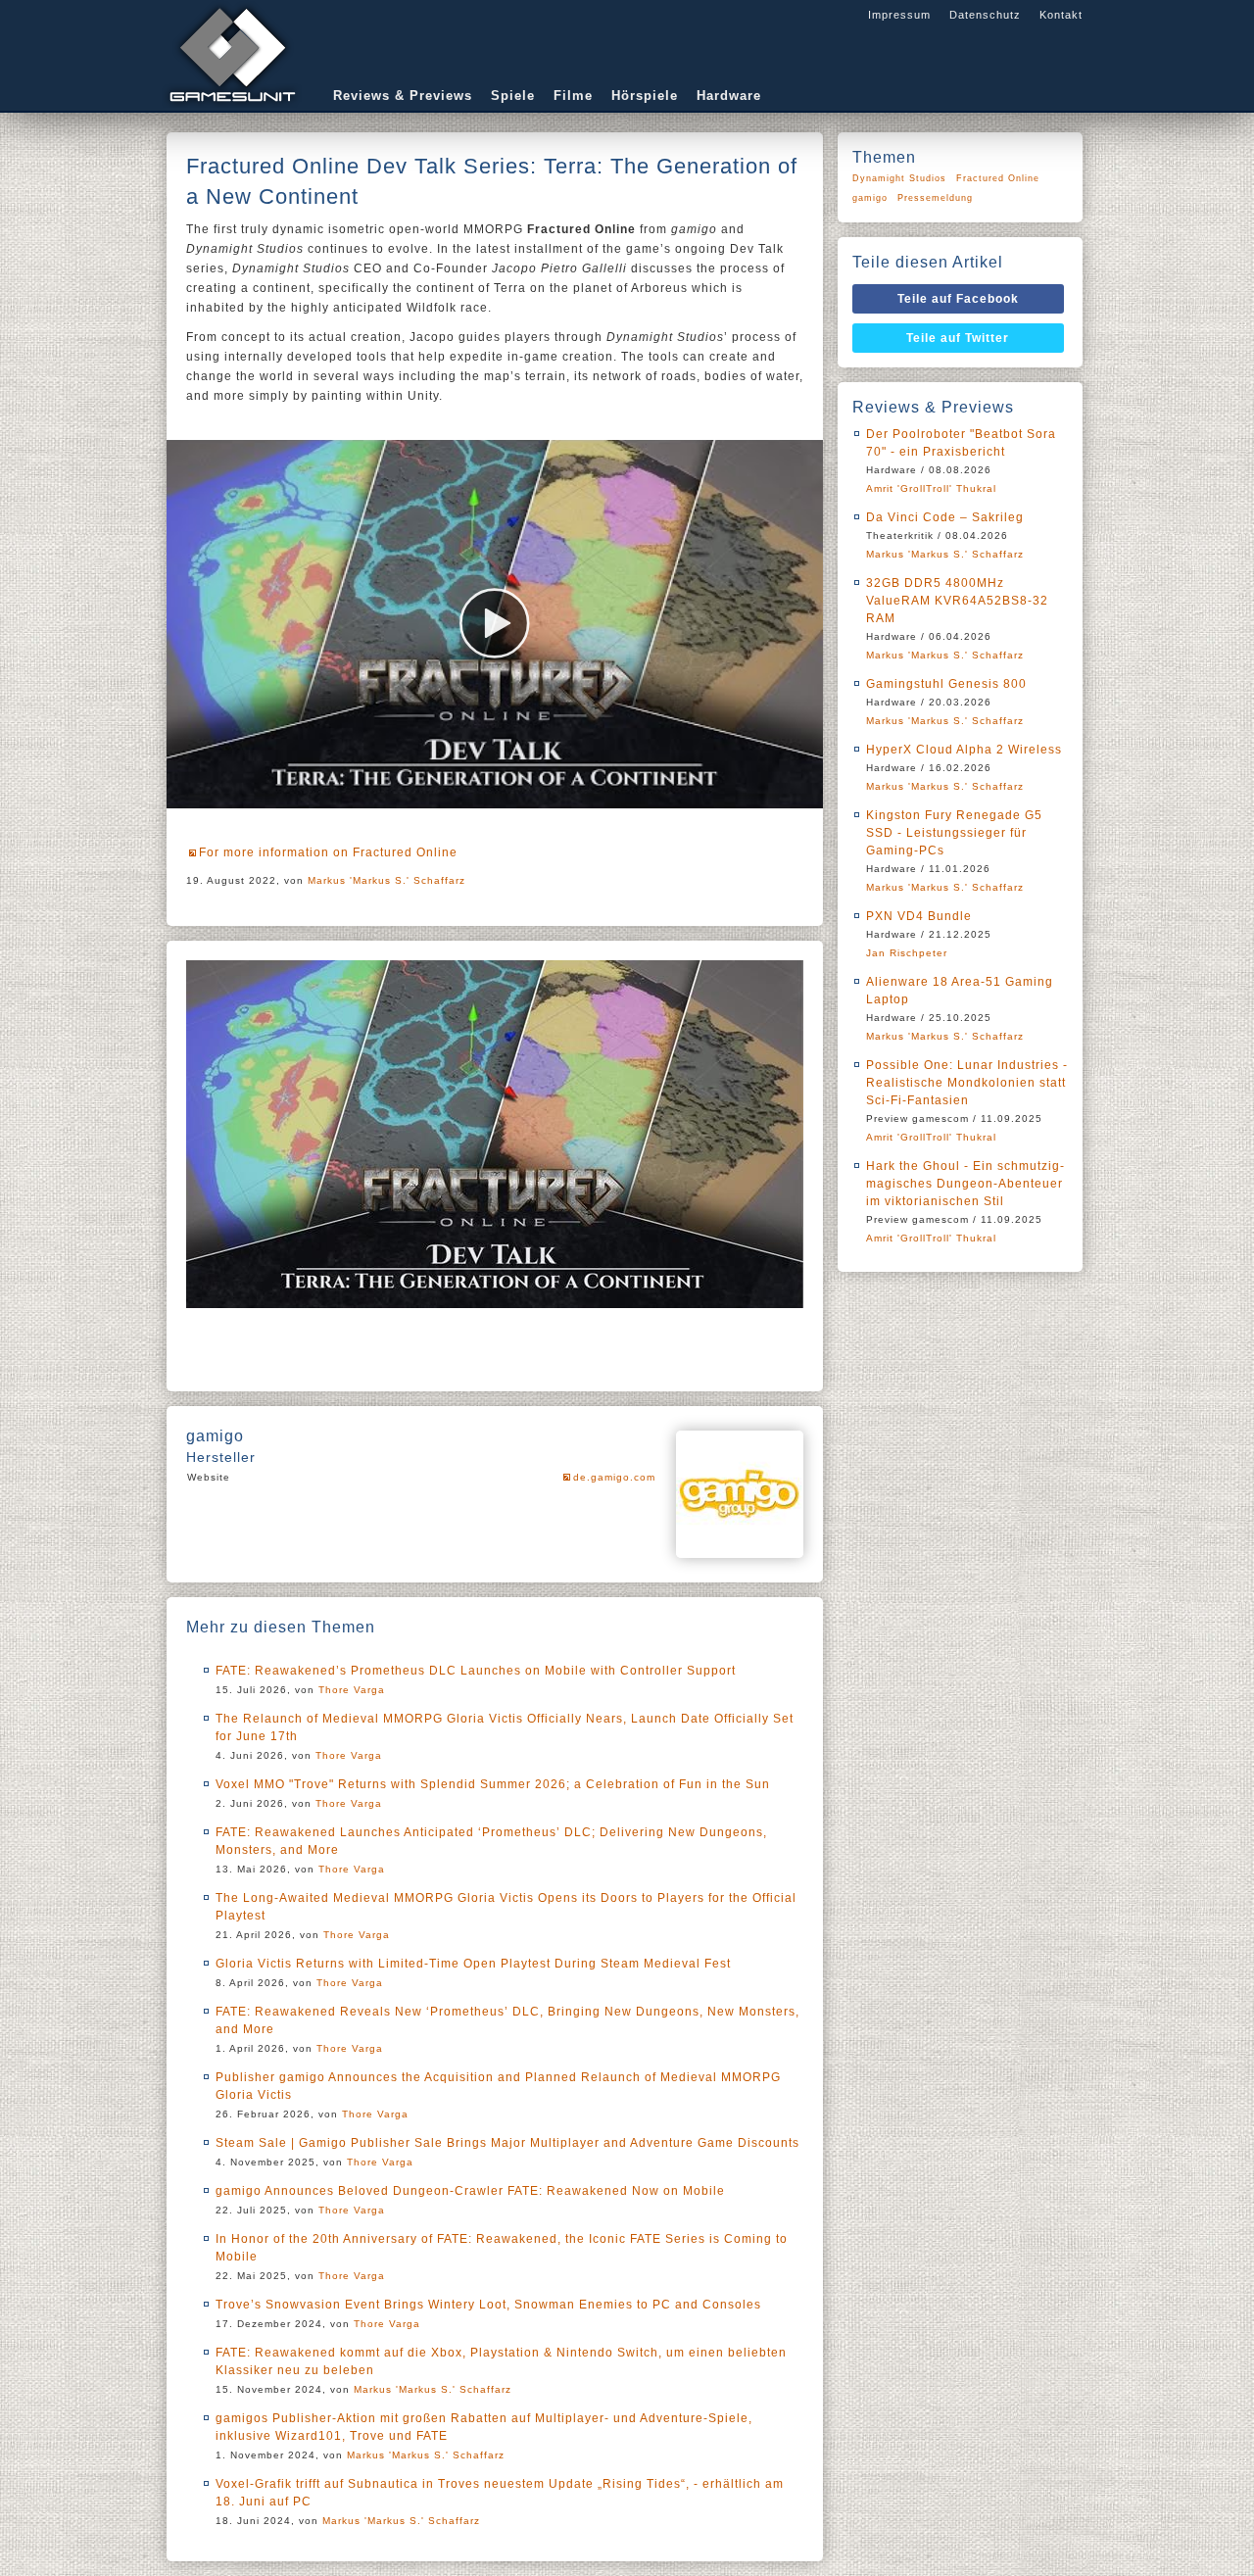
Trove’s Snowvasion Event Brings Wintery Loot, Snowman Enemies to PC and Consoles (488, 2305)
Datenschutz (985, 15)
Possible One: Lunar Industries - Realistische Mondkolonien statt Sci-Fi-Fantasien (967, 1083)
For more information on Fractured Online (328, 852)
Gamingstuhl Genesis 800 (946, 684)
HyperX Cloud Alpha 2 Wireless (964, 750)
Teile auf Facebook (958, 299)
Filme (573, 96)
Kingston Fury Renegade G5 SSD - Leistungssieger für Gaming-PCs (954, 833)
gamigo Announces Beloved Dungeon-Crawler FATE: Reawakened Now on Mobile (470, 2191)
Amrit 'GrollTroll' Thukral (931, 488)
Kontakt (1061, 15)
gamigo (870, 198)
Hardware (729, 96)
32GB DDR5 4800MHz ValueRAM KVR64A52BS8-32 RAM (957, 601)
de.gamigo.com (614, 1477)
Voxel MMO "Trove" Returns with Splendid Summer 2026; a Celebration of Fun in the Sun (493, 1784)
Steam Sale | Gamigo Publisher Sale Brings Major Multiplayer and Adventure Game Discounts (507, 2143)
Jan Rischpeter (907, 953)
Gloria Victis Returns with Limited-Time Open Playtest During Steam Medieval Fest (473, 1964)
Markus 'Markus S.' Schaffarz (386, 880)
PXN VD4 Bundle (919, 916)
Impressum (899, 15)
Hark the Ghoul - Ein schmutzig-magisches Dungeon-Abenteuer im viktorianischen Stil (965, 1184)
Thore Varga (352, 1690)
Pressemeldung (935, 198)
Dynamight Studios (899, 178)
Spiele (513, 96)
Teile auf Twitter (958, 338)
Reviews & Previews (403, 96)
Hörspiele (645, 96)
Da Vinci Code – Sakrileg (945, 517)
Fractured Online (998, 178)
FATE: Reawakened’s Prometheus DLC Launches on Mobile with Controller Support (476, 1671)
